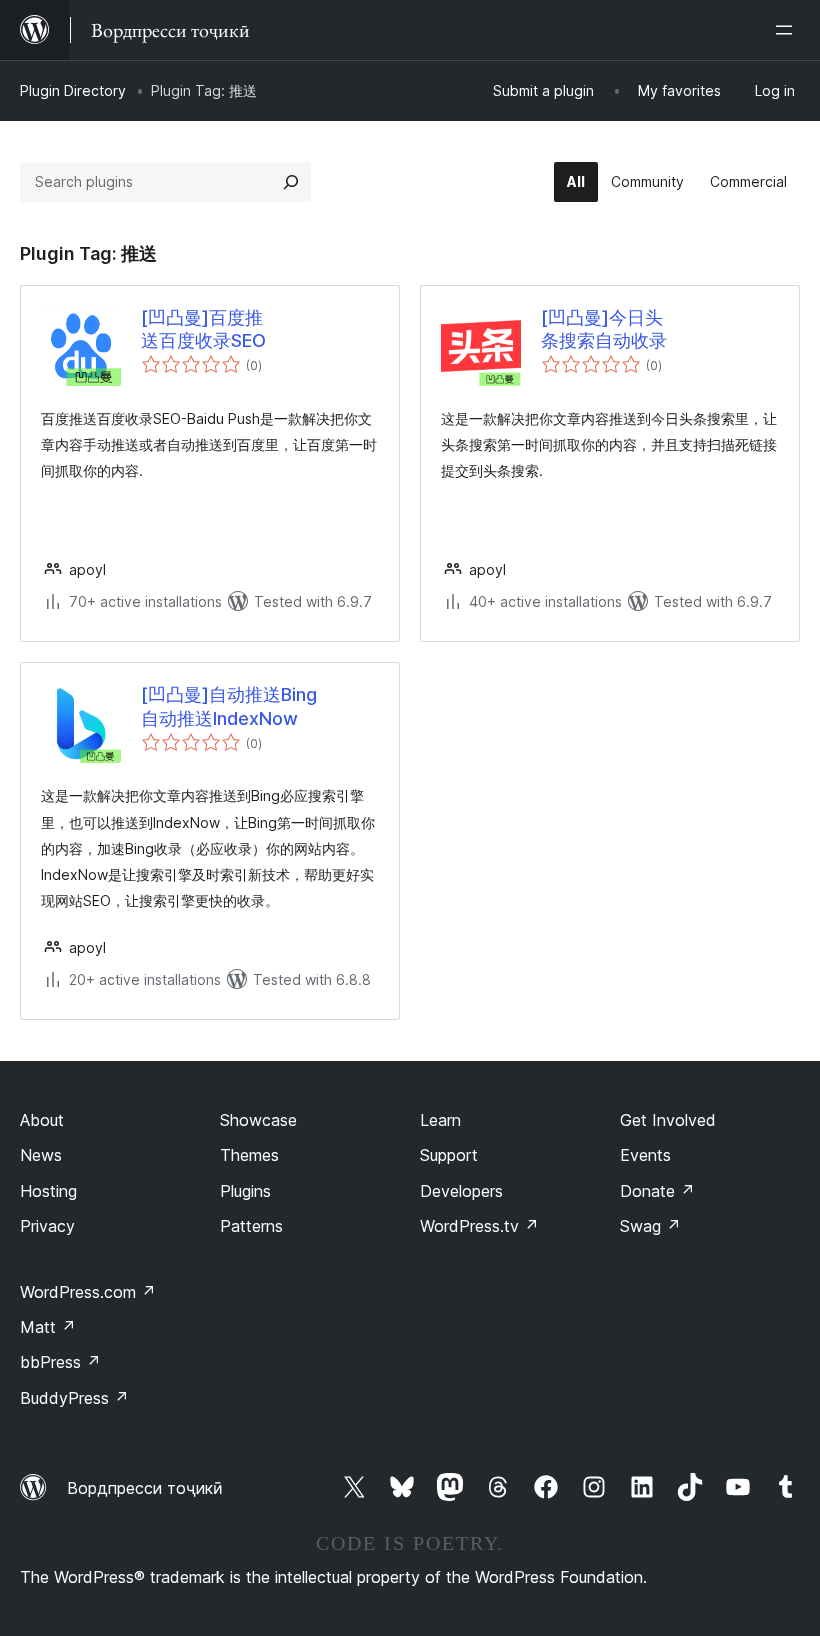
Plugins (245, 1191)
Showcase (258, 1120)
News (41, 1155)
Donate (657, 1191)
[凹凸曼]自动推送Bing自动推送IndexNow (229, 706)
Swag (650, 1226)
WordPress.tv (479, 1226)
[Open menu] (788, 30)
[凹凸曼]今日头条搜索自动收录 (604, 329)
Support (449, 1155)
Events (645, 1155)
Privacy (47, 1226)
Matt (48, 1327)
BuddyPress (74, 1398)
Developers (461, 1191)
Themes (249, 1155)
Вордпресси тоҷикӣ (145, 1488)
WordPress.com (88, 1292)
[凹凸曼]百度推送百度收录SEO (203, 329)
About (42, 1120)
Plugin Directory (73, 90)
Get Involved (668, 1120)
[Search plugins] (291, 182)
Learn (440, 1120)
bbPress (60, 1362)
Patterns (251, 1226)
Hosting (48, 1191)
